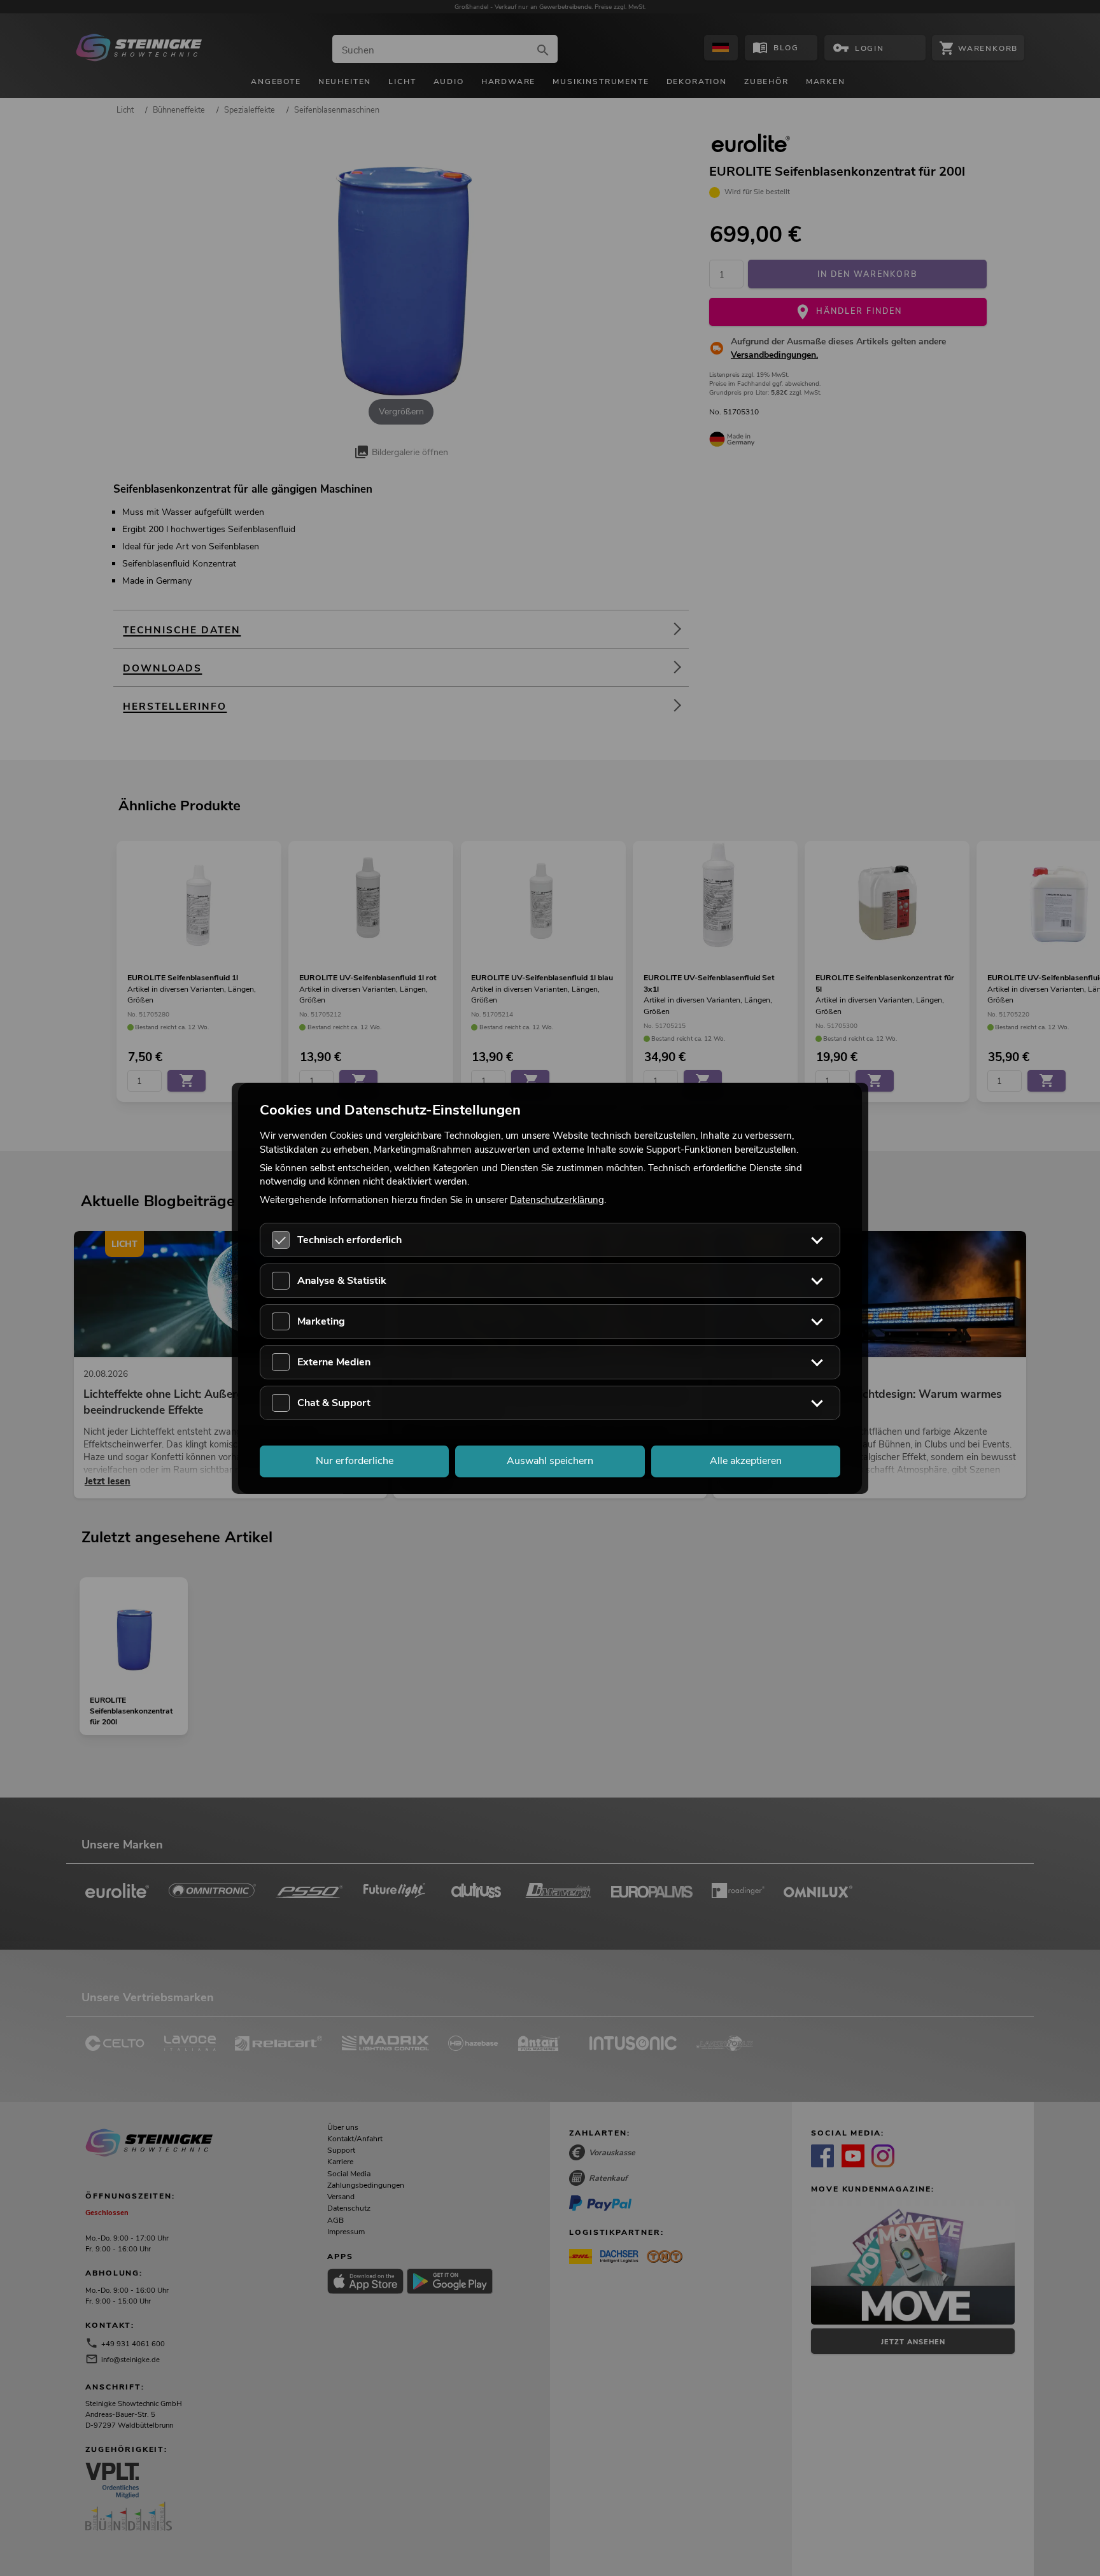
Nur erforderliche (355, 1461)
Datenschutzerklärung (557, 1200)
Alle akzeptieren (746, 1461)
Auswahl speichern (550, 1461)
